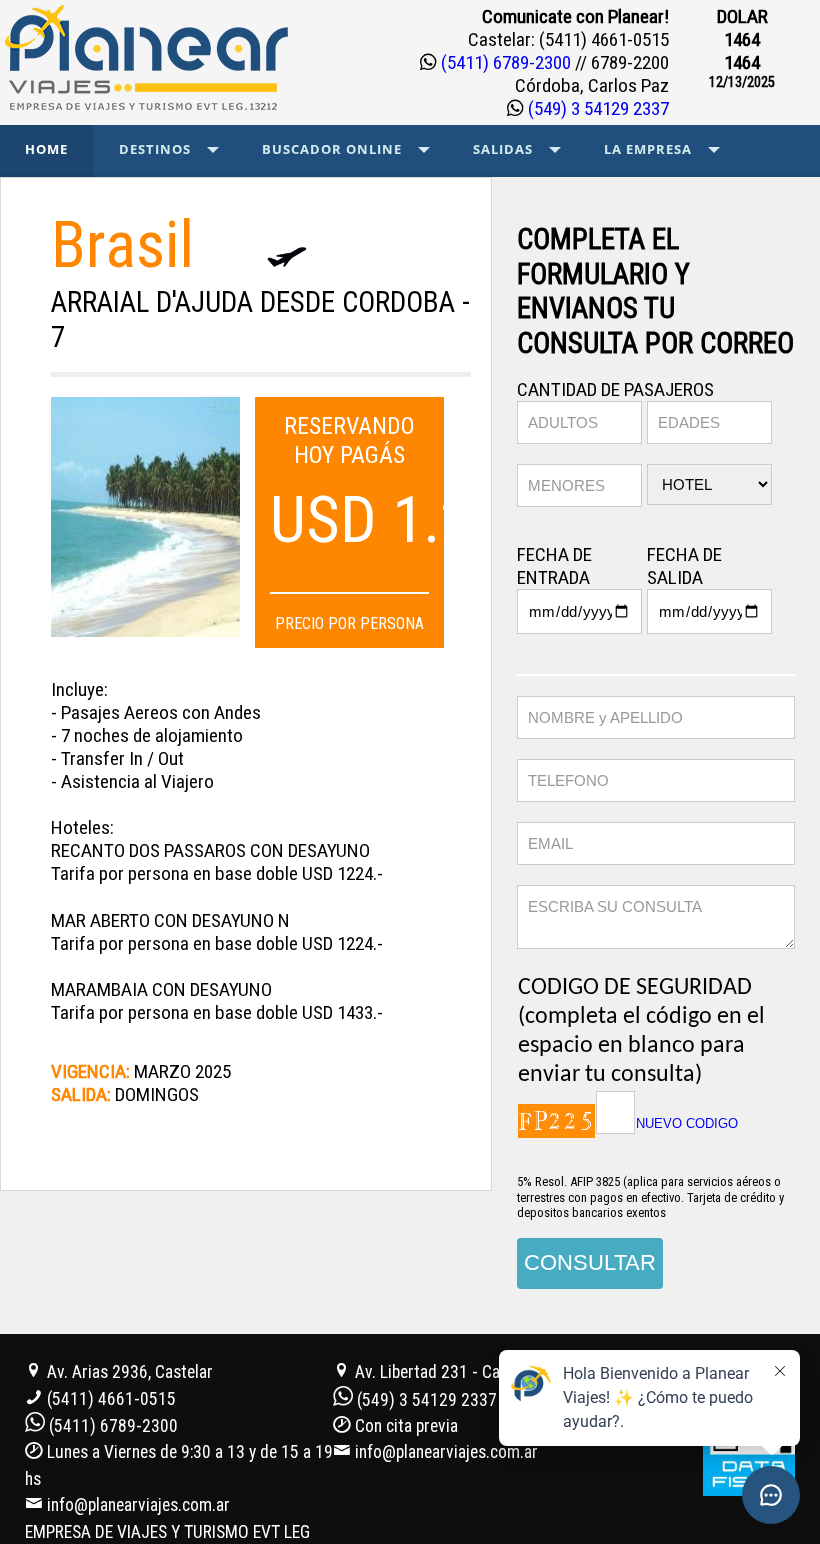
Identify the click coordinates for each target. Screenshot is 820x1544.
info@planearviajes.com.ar (138, 1505)
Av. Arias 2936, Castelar (128, 1372)
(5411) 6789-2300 (506, 62)
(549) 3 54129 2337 (596, 108)
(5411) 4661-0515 (111, 1399)
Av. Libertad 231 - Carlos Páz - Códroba (490, 1372)
